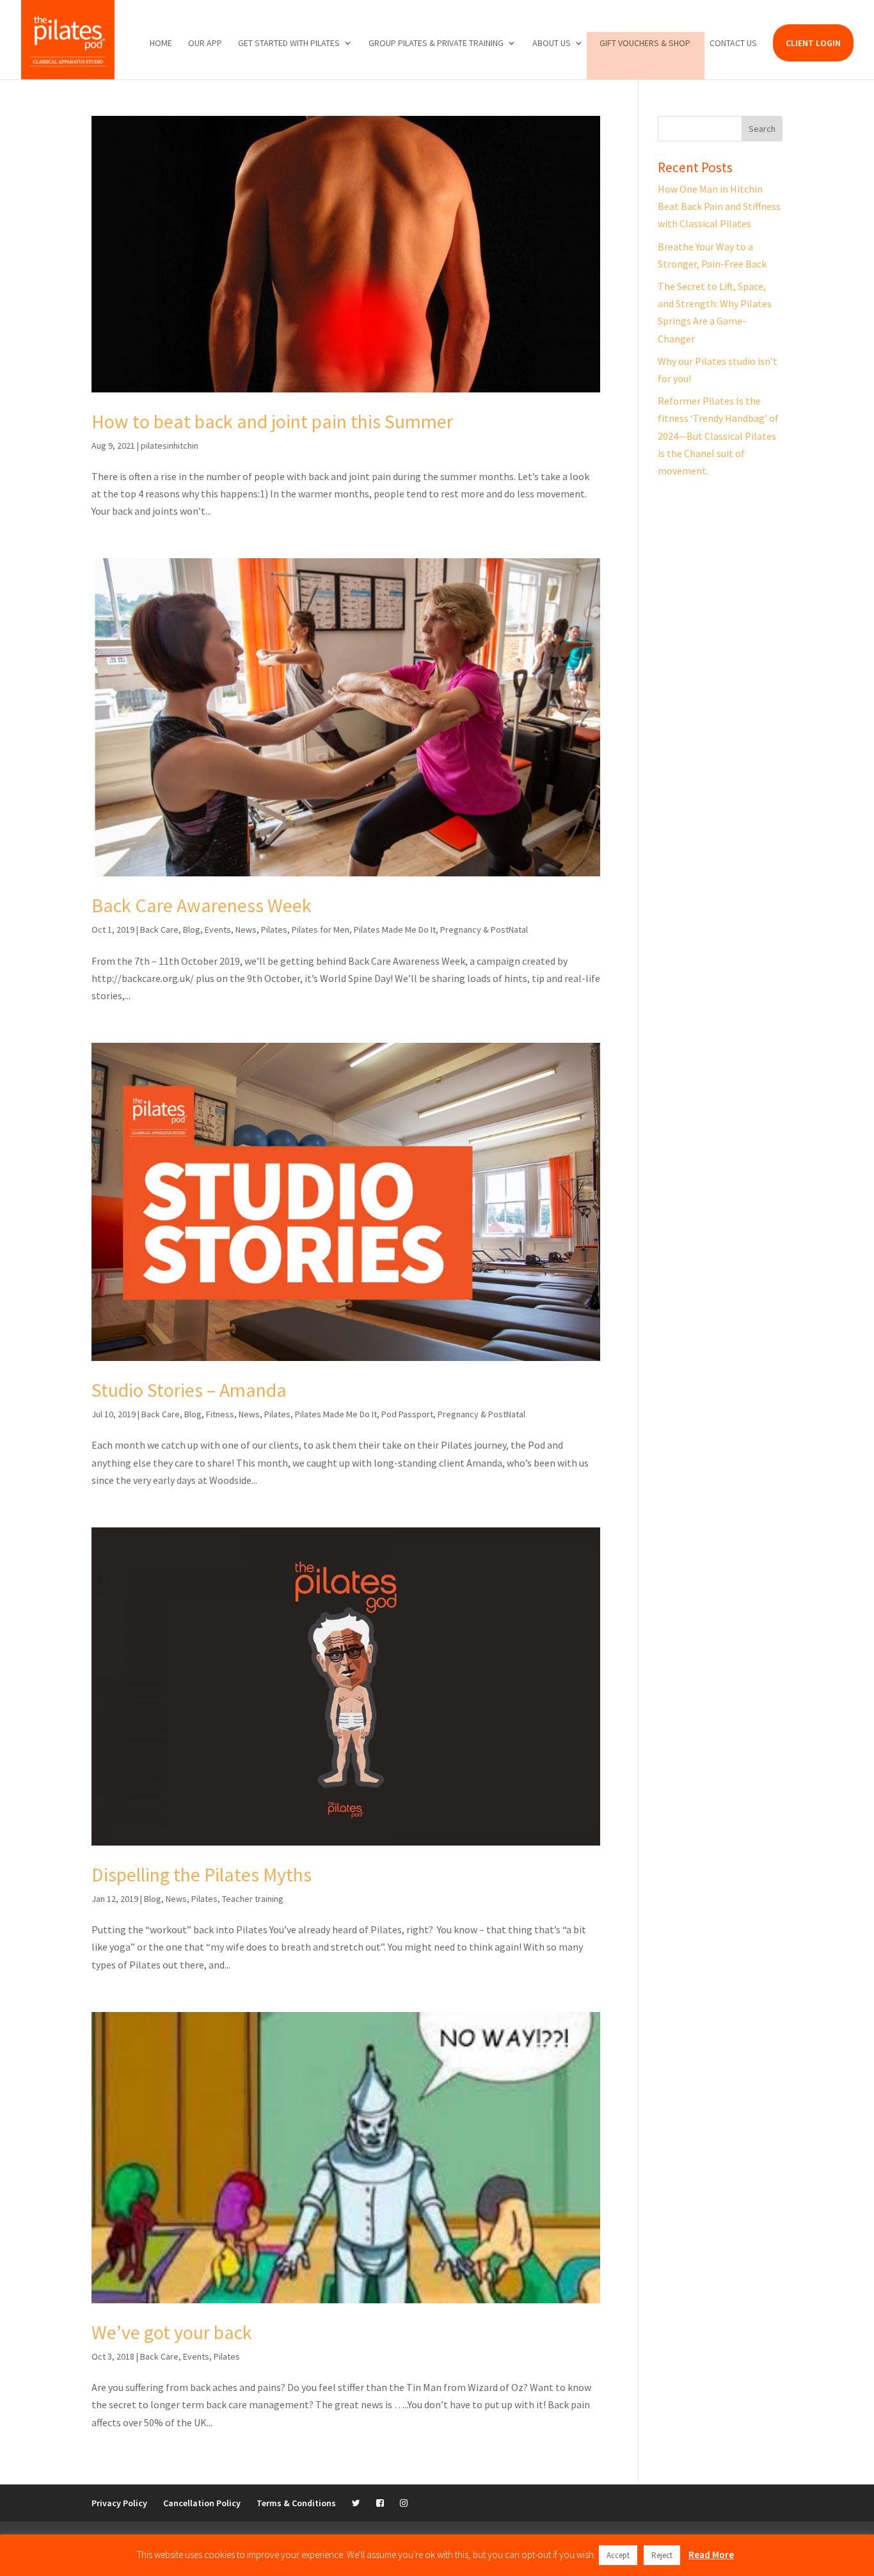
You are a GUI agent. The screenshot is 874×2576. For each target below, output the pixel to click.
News (246, 930)
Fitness (220, 1414)
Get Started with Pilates (289, 44)
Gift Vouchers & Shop (645, 44)
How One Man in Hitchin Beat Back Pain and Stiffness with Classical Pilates (719, 206)
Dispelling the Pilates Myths (202, 1874)
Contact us (733, 44)
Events (218, 930)
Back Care (159, 930)
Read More (711, 2555)
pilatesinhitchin (170, 446)
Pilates (274, 930)
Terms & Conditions (296, 2503)
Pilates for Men (321, 930)
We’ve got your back (172, 2332)
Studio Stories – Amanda (189, 1390)
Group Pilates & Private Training (436, 44)
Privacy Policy (119, 2503)
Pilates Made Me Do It (395, 930)
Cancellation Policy (202, 2503)
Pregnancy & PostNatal (484, 930)
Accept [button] (618, 2555)
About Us (552, 44)
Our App (205, 44)
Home (161, 44)
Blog (192, 930)
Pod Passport (407, 1414)
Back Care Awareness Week (202, 905)
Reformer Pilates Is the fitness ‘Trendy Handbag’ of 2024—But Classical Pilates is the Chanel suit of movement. (718, 436)
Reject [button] (662, 2555)
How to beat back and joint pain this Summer (272, 421)
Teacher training (253, 1899)
